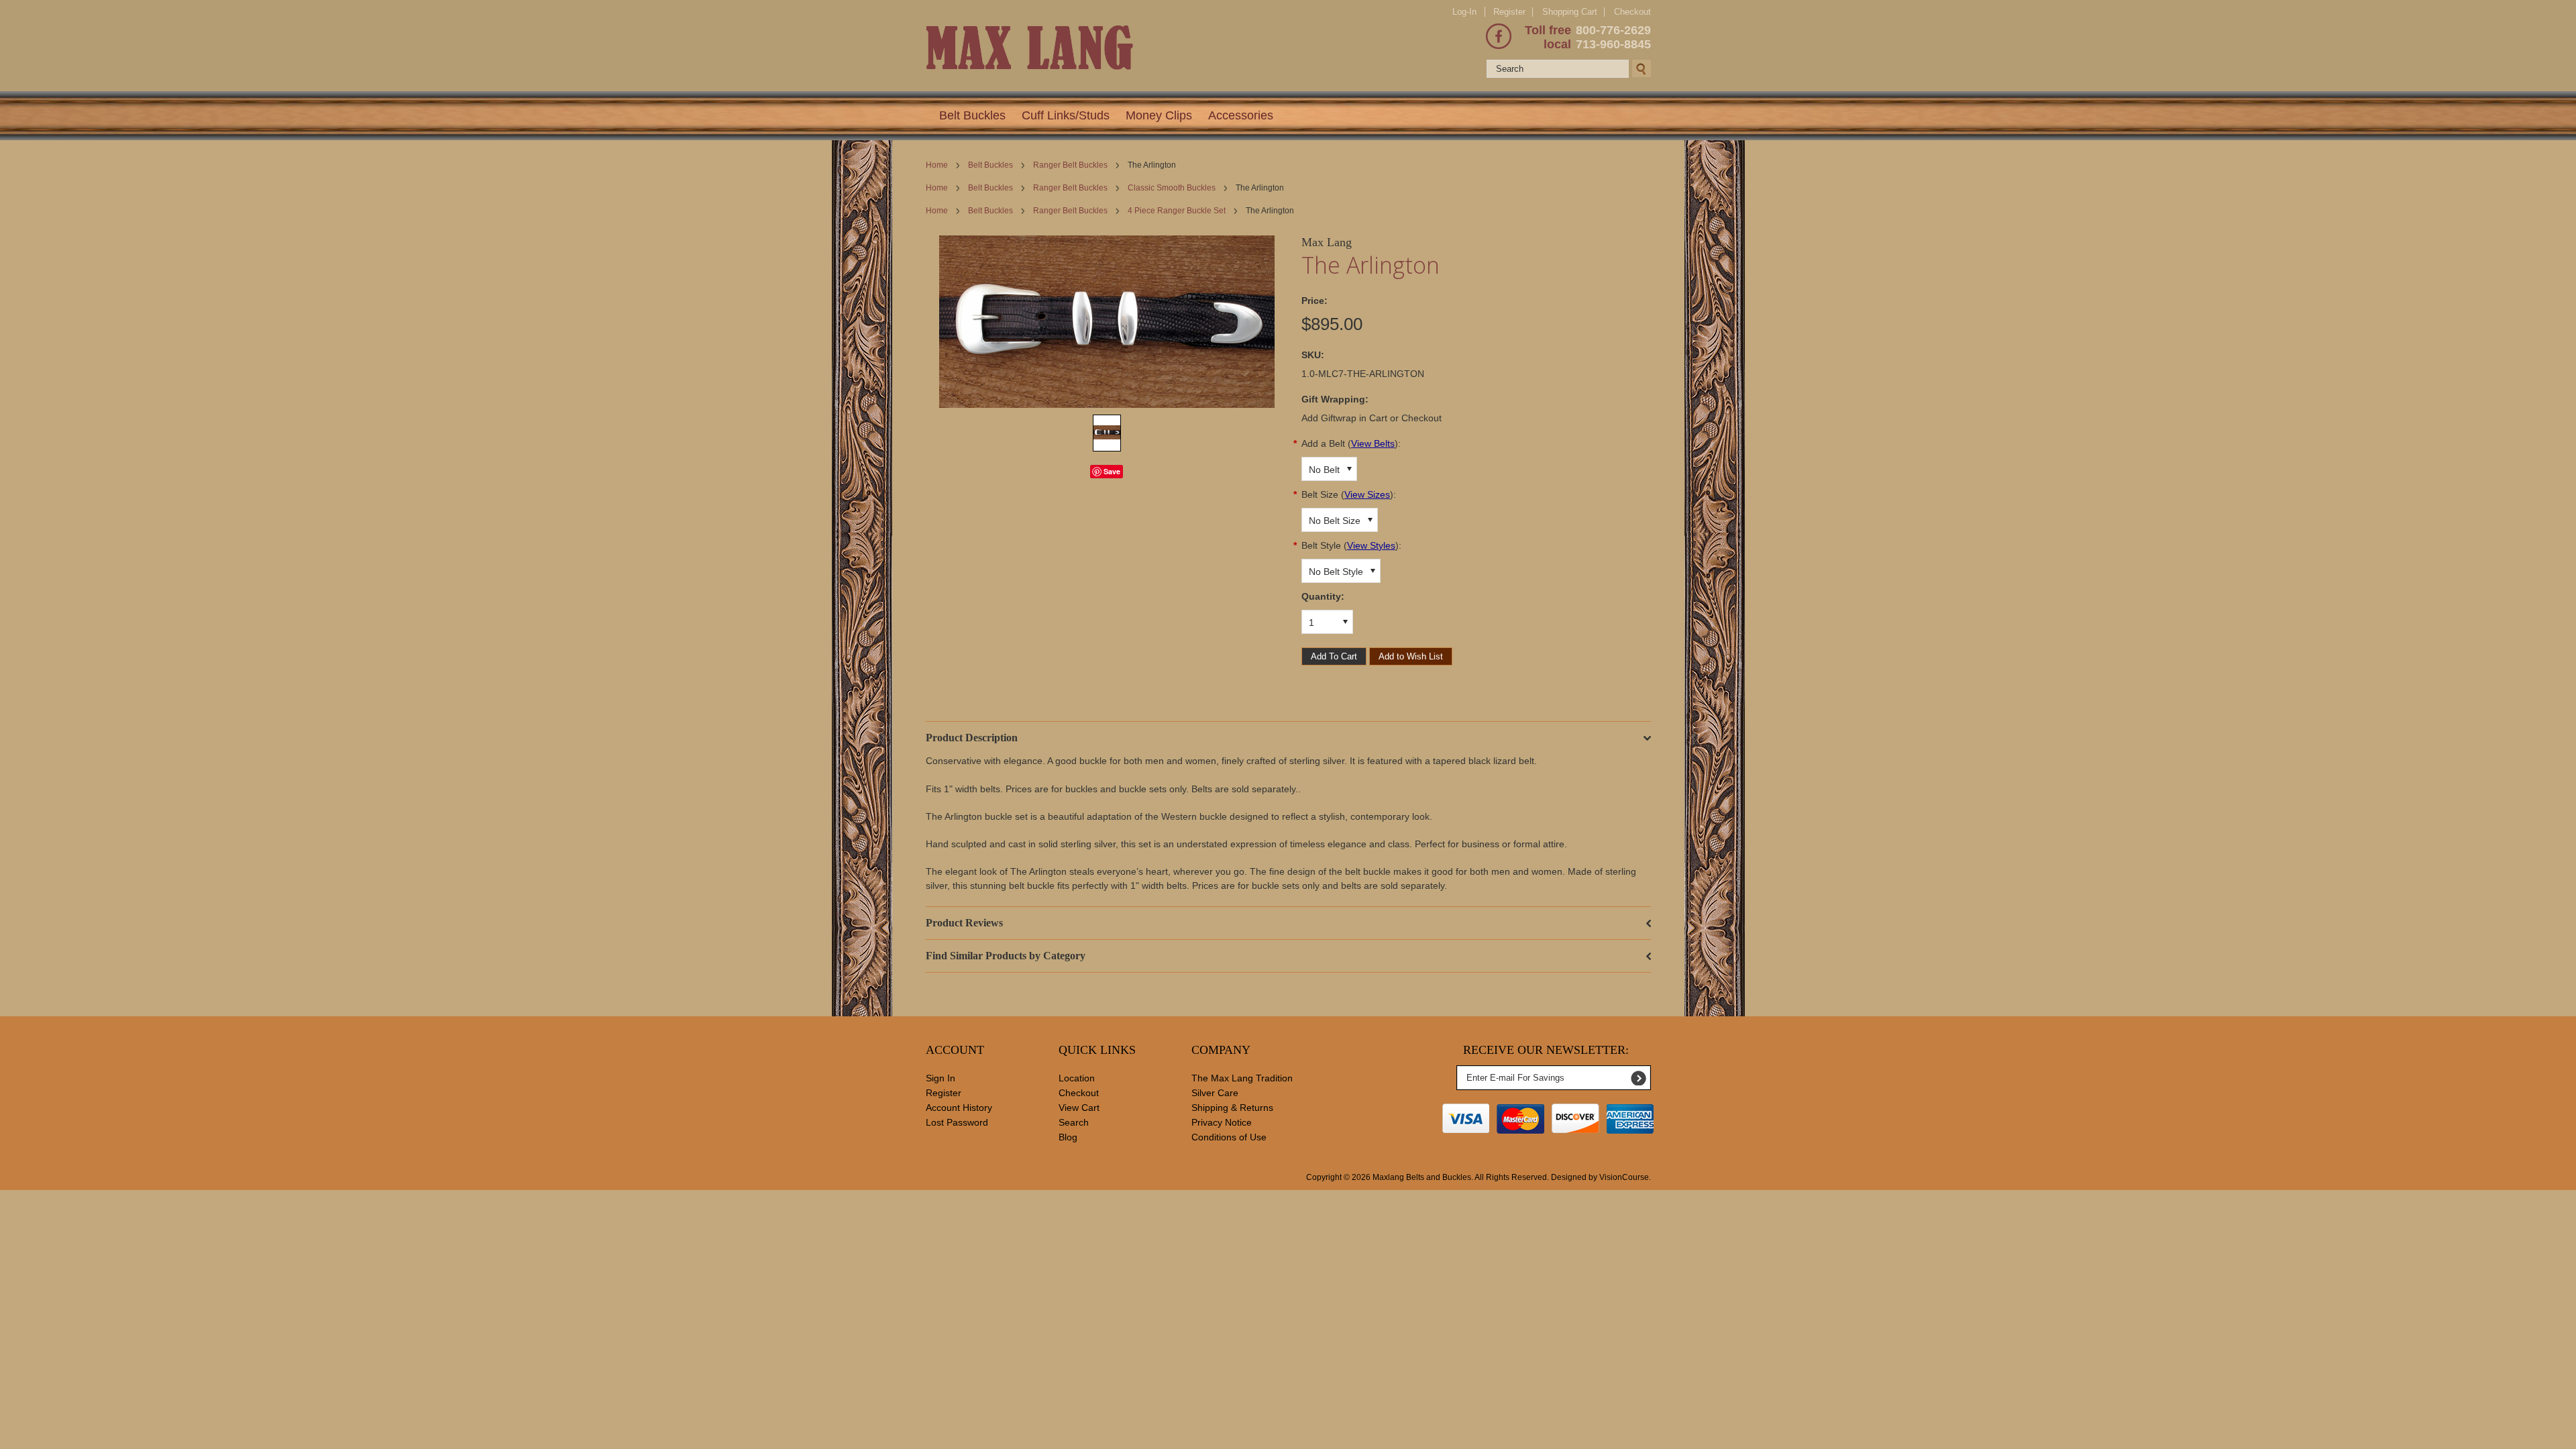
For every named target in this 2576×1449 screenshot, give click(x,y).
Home (937, 165)
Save (1112, 471)
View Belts (1373, 443)
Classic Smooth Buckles (1172, 188)
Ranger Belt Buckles (1070, 165)
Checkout (1632, 12)
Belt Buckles (972, 115)
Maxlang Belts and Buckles (1422, 1177)
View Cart (1079, 1108)
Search (1074, 1122)
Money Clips (1159, 115)
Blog (1068, 1137)
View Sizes (1367, 494)
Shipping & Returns (1232, 1108)
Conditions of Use (1229, 1137)
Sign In (941, 1078)
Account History (959, 1108)
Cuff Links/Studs (1066, 115)
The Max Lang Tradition (1242, 1078)
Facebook (1499, 36)
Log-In (1464, 12)
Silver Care (1215, 1093)
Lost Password (957, 1122)
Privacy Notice (1222, 1122)
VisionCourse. (1625, 1177)
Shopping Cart (1570, 12)
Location (1077, 1078)
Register (1509, 12)
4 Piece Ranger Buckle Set (1177, 211)
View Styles (1371, 545)
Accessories (1241, 115)
